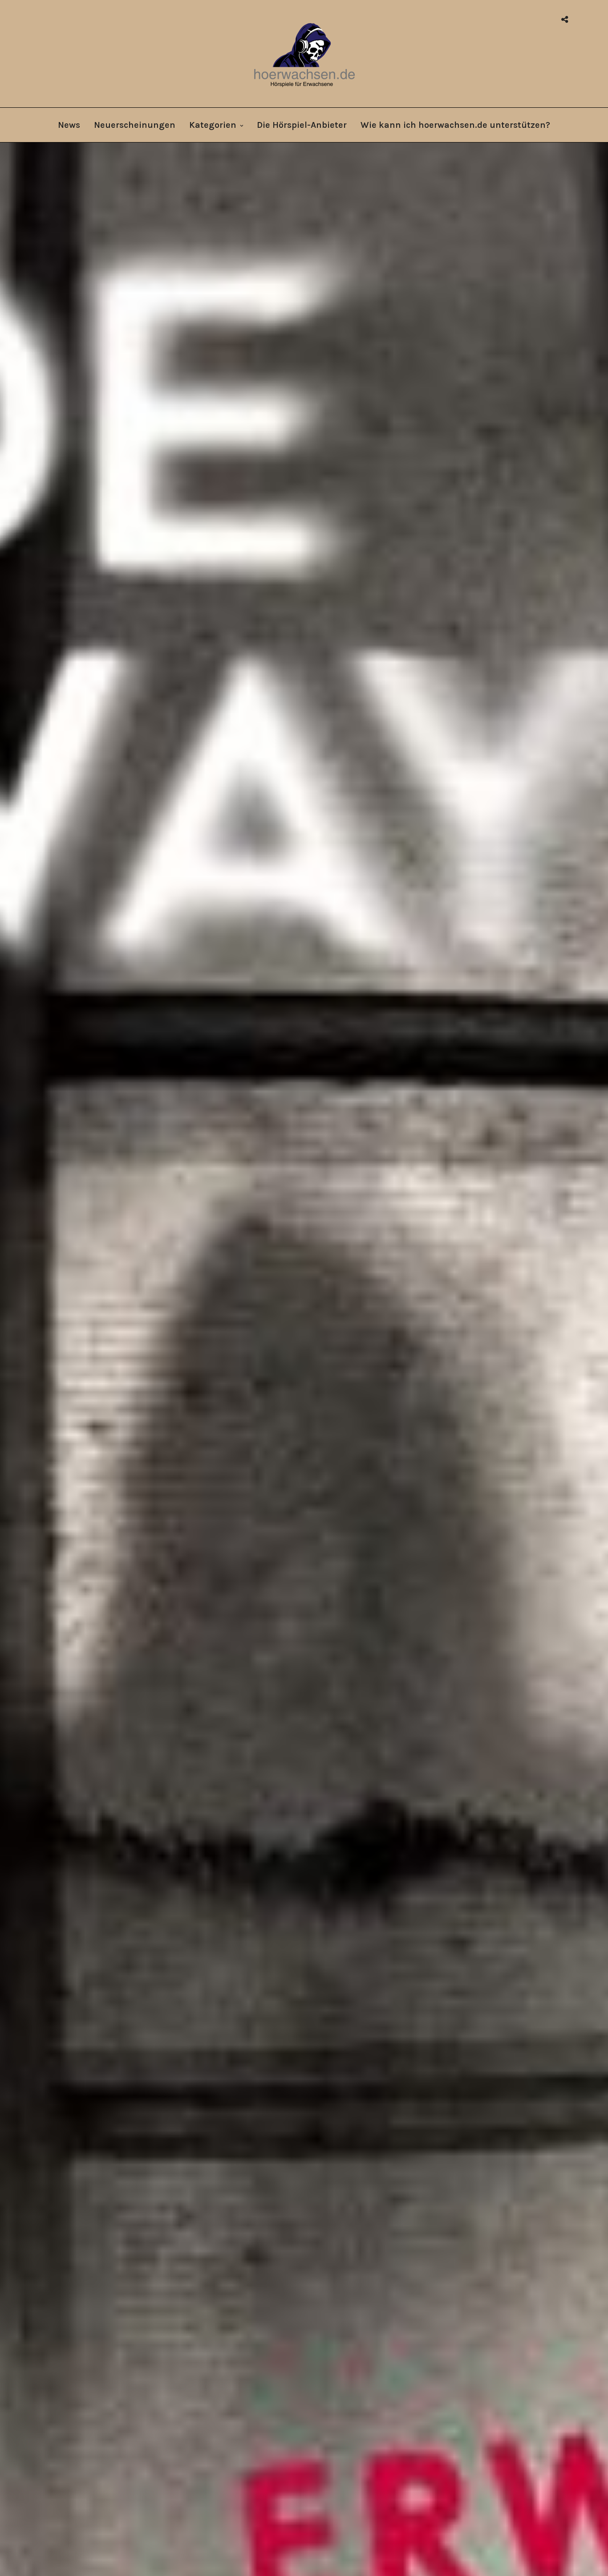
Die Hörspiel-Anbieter (302, 125)
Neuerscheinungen (135, 125)
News (69, 125)
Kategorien (213, 125)
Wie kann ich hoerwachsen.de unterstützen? (455, 125)
